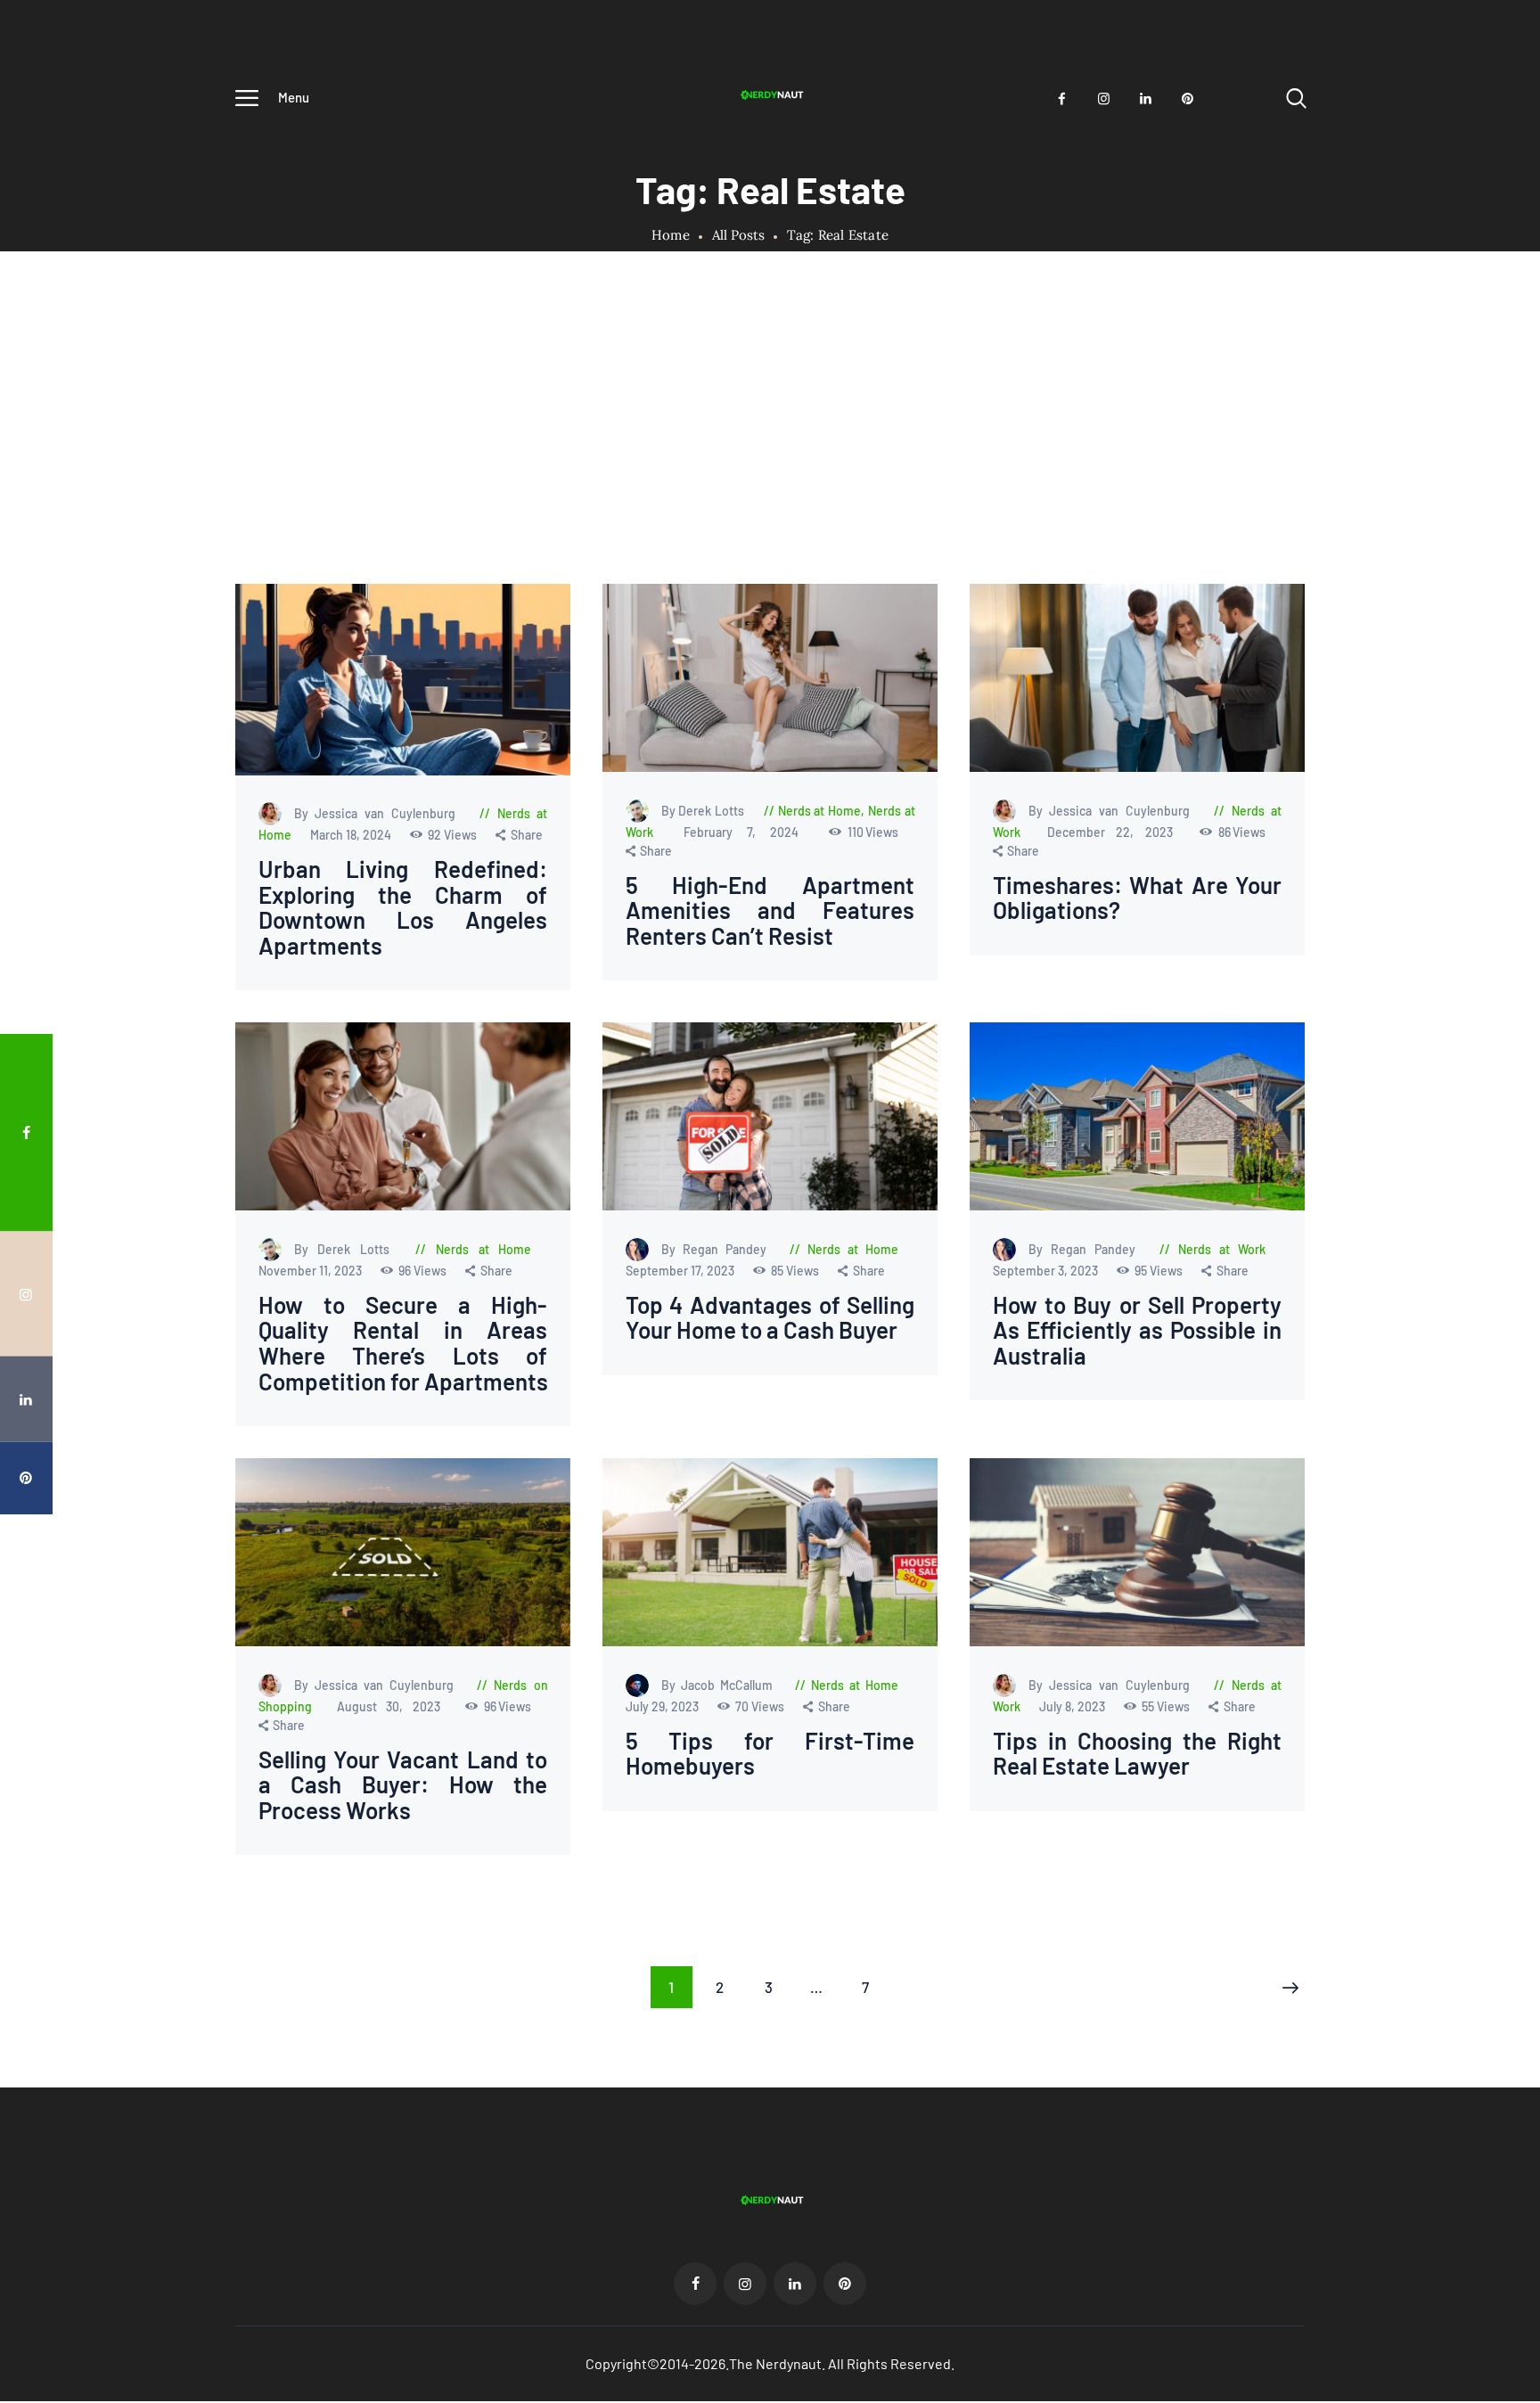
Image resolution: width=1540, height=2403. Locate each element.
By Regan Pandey (717, 1249)
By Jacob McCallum (719, 1685)
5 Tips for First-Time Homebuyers (770, 1754)
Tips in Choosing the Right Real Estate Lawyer (1137, 1754)
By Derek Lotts (704, 811)
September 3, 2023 (1046, 1271)
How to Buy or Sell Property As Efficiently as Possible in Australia (1137, 1331)
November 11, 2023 (311, 1271)
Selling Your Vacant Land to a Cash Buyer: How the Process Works (403, 1785)
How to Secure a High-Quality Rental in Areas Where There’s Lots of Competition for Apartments (403, 1343)
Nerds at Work (1222, 1249)
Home (671, 235)
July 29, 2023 (663, 1706)
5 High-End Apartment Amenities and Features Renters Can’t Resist (770, 911)
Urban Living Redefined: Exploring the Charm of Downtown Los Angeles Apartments (403, 907)
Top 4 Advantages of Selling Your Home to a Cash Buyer (770, 1318)
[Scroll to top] (1493, 1286)
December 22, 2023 (1115, 832)
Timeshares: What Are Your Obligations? (1137, 898)
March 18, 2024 (352, 835)
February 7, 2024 (748, 832)
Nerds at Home (819, 811)
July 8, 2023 (1073, 1706)
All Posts (738, 235)
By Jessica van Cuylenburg (379, 813)
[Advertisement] (770, 450)
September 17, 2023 (680, 1271)
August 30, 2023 (393, 1706)
